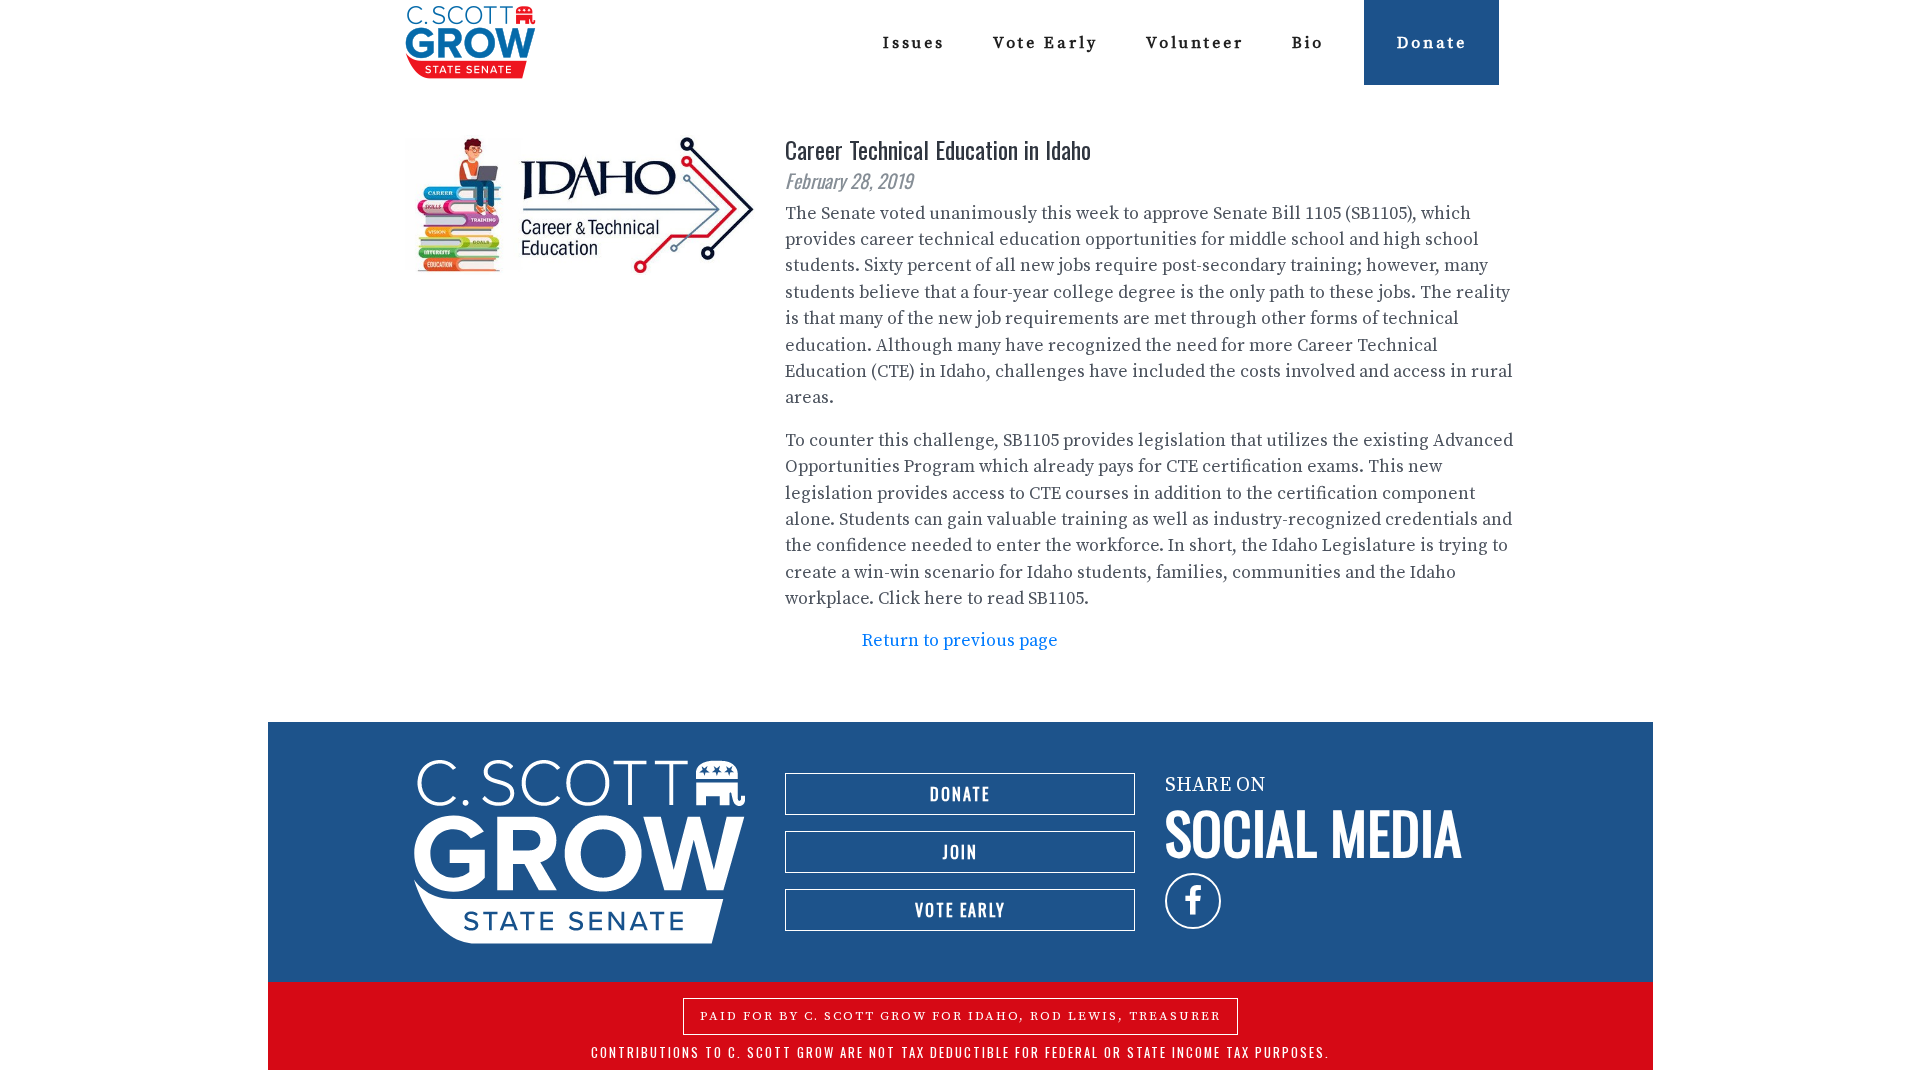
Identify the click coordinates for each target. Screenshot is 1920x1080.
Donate (1432, 43)
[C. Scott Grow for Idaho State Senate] (470, 42)
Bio (1308, 43)
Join (960, 852)
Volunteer (1195, 43)
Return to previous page (960, 641)
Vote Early (1045, 43)
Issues (914, 43)
